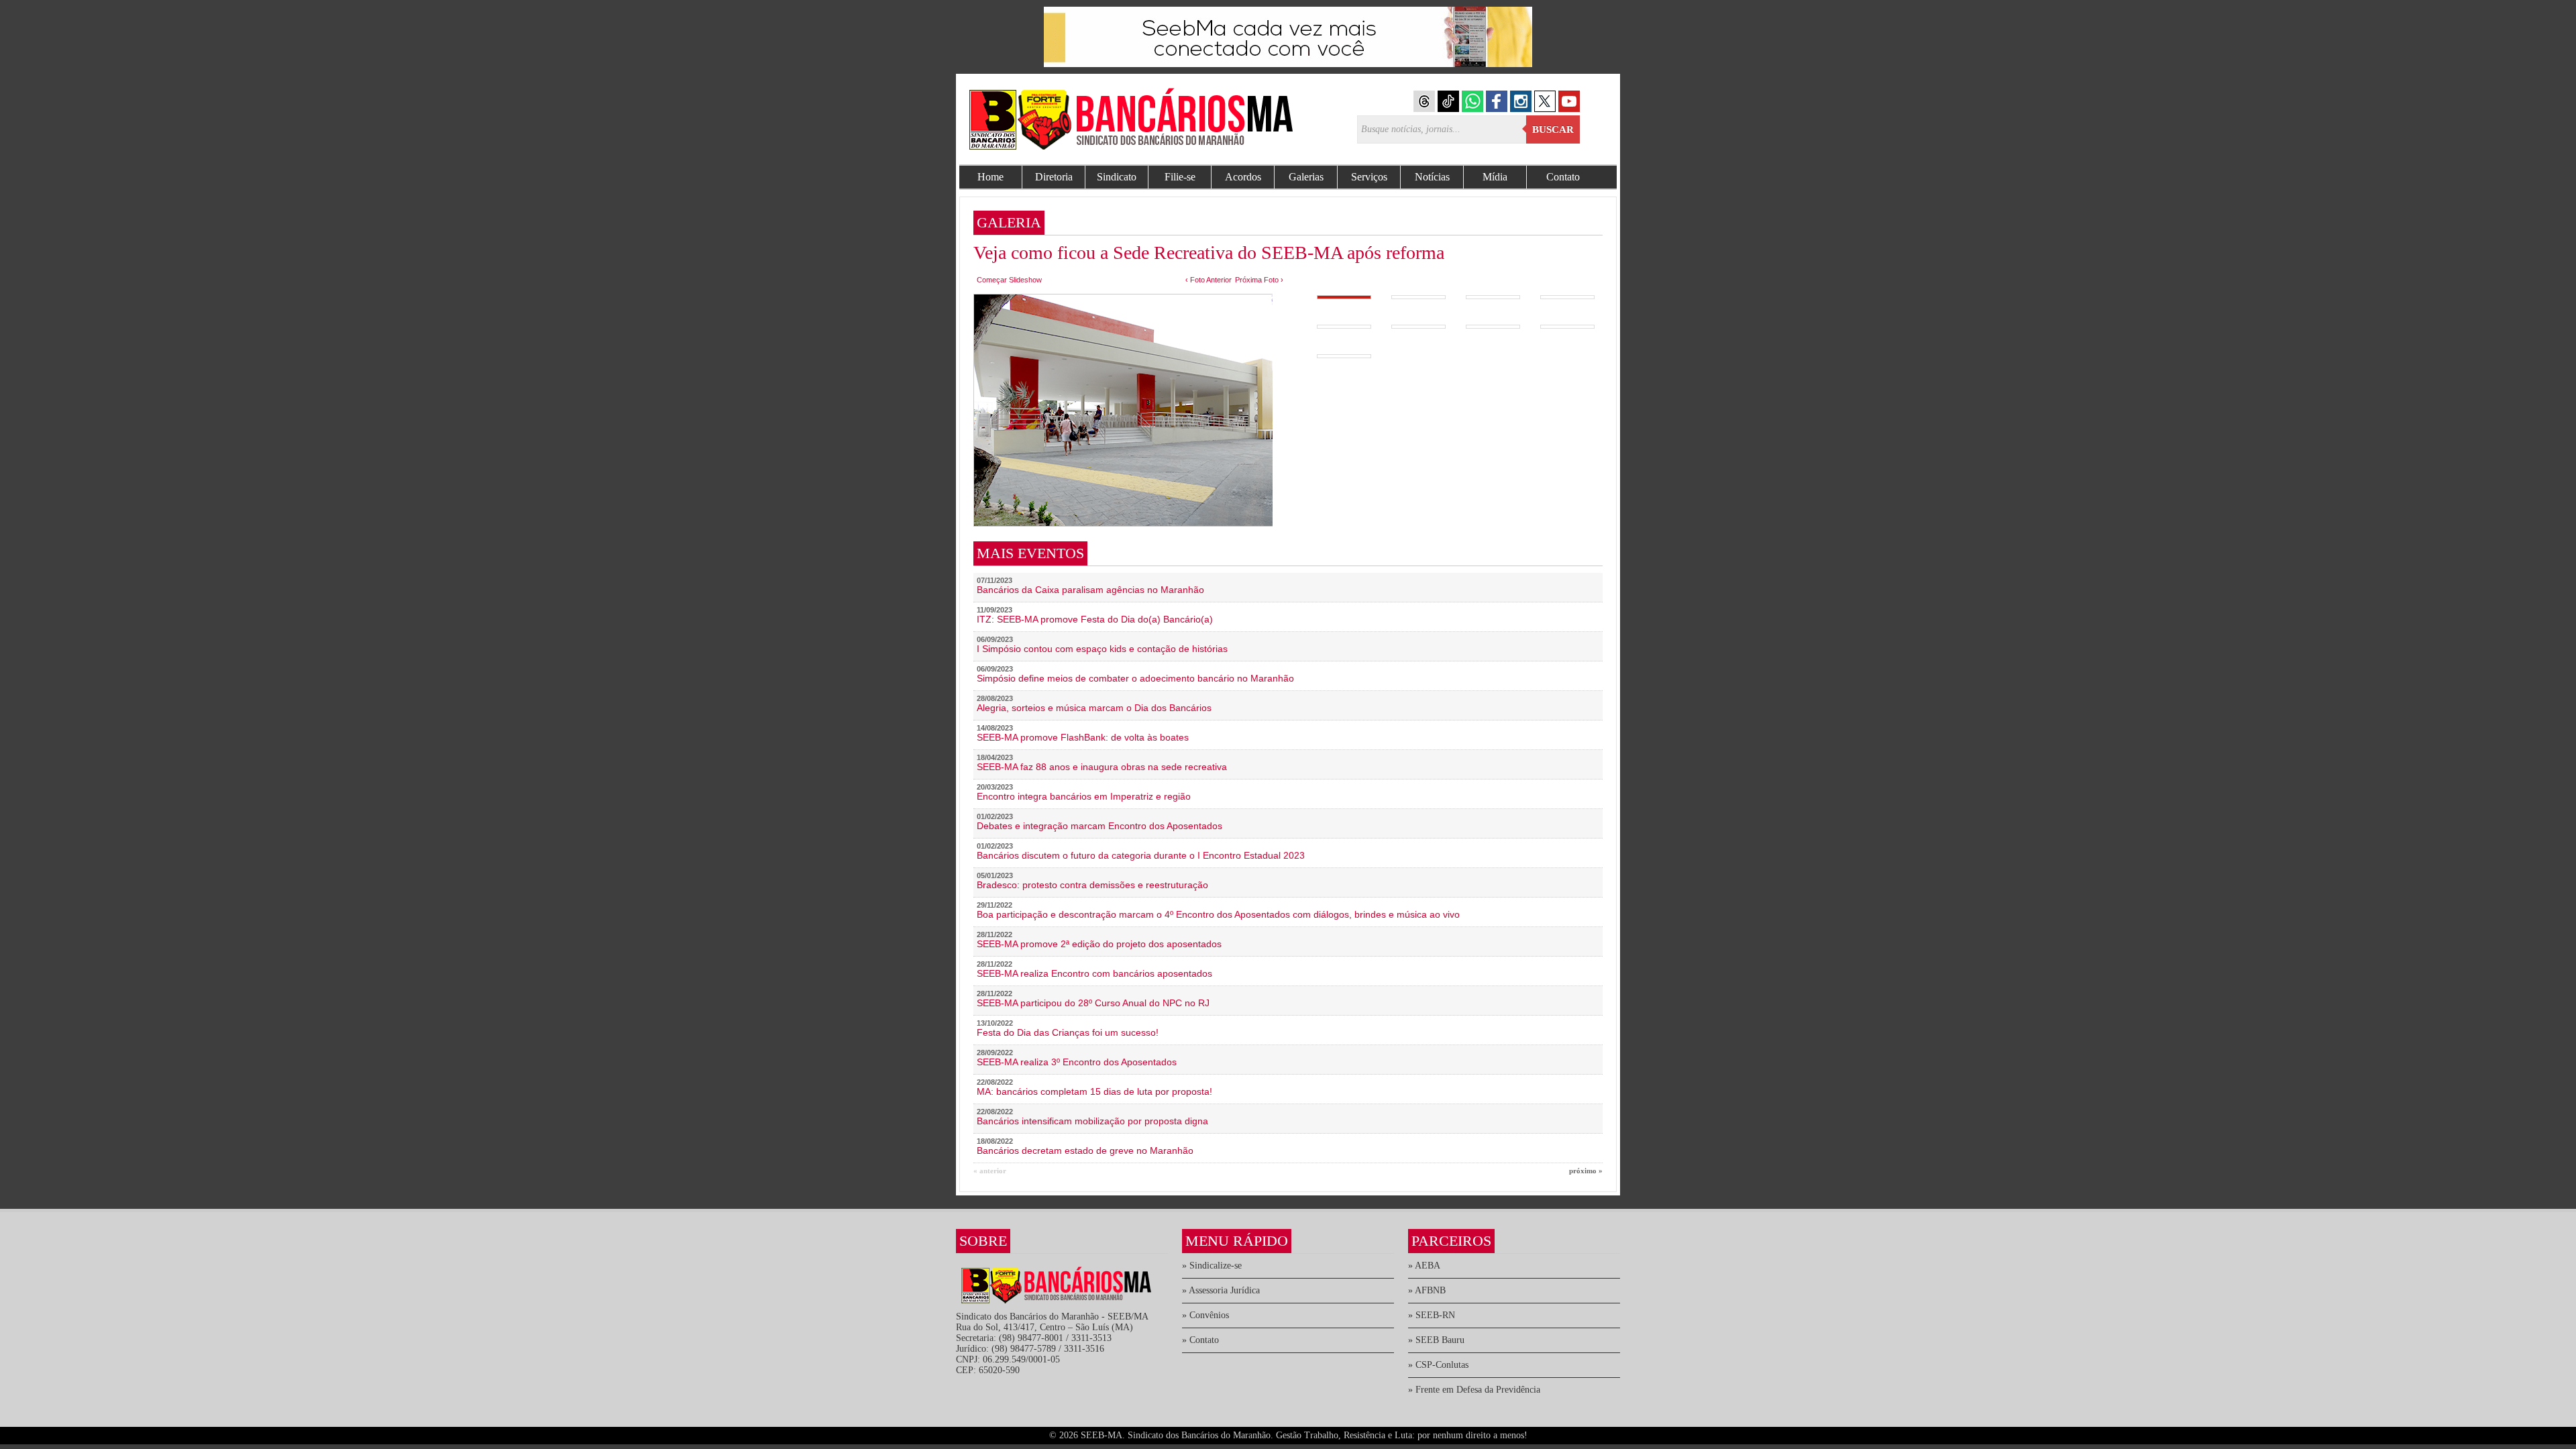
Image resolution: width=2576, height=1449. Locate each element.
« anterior (990, 1171)
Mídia (1495, 177)
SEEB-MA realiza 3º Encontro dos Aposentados (1077, 1062)
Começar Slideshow (1009, 280)
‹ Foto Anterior (1209, 280)
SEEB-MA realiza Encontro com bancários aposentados (1094, 973)
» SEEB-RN (1432, 1315)
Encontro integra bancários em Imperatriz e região (1084, 796)
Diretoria (1054, 177)
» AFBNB (1427, 1290)
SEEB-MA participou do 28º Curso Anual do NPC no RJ (1093, 1003)
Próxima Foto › (1259, 280)
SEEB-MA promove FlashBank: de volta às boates (1083, 737)
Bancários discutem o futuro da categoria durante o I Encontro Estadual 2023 (1141, 855)
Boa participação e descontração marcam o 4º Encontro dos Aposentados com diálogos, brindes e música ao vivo (1218, 914)
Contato (1563, 177)
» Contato (1200, 1340)
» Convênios (1205, 1315)
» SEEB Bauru (1436, 1340)
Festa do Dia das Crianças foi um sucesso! (1068, 1032)
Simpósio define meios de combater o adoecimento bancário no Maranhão (1135, 678)
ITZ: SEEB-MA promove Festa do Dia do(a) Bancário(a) (1095, 619)
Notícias (1432, 177)
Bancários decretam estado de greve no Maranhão (1085, 1150)
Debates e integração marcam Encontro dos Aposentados (1099, 826)
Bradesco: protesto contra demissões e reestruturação (1092, 885)
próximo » (1586, 1171)
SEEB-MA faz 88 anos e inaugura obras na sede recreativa (1102, 767)
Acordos (1243, 177)
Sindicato (1117, 177)
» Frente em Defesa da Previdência (1474, 1390)
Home (990, 177)
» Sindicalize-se (1212, 1266)
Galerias (1306, 177)
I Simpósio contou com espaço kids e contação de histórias (1102, 649)
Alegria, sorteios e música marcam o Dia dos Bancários (1094, 708)
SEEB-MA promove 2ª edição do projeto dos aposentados (1099, 944)
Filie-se (1180, 177)
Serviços (1369, 177)
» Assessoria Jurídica (1221, 1290)
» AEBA (1424, 1266)
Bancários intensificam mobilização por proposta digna (1092, 1121)
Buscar (1553, 129)
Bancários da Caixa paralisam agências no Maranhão (1090, 590)
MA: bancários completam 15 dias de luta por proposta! (1094, 1091)
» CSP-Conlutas (1438, 1365)
